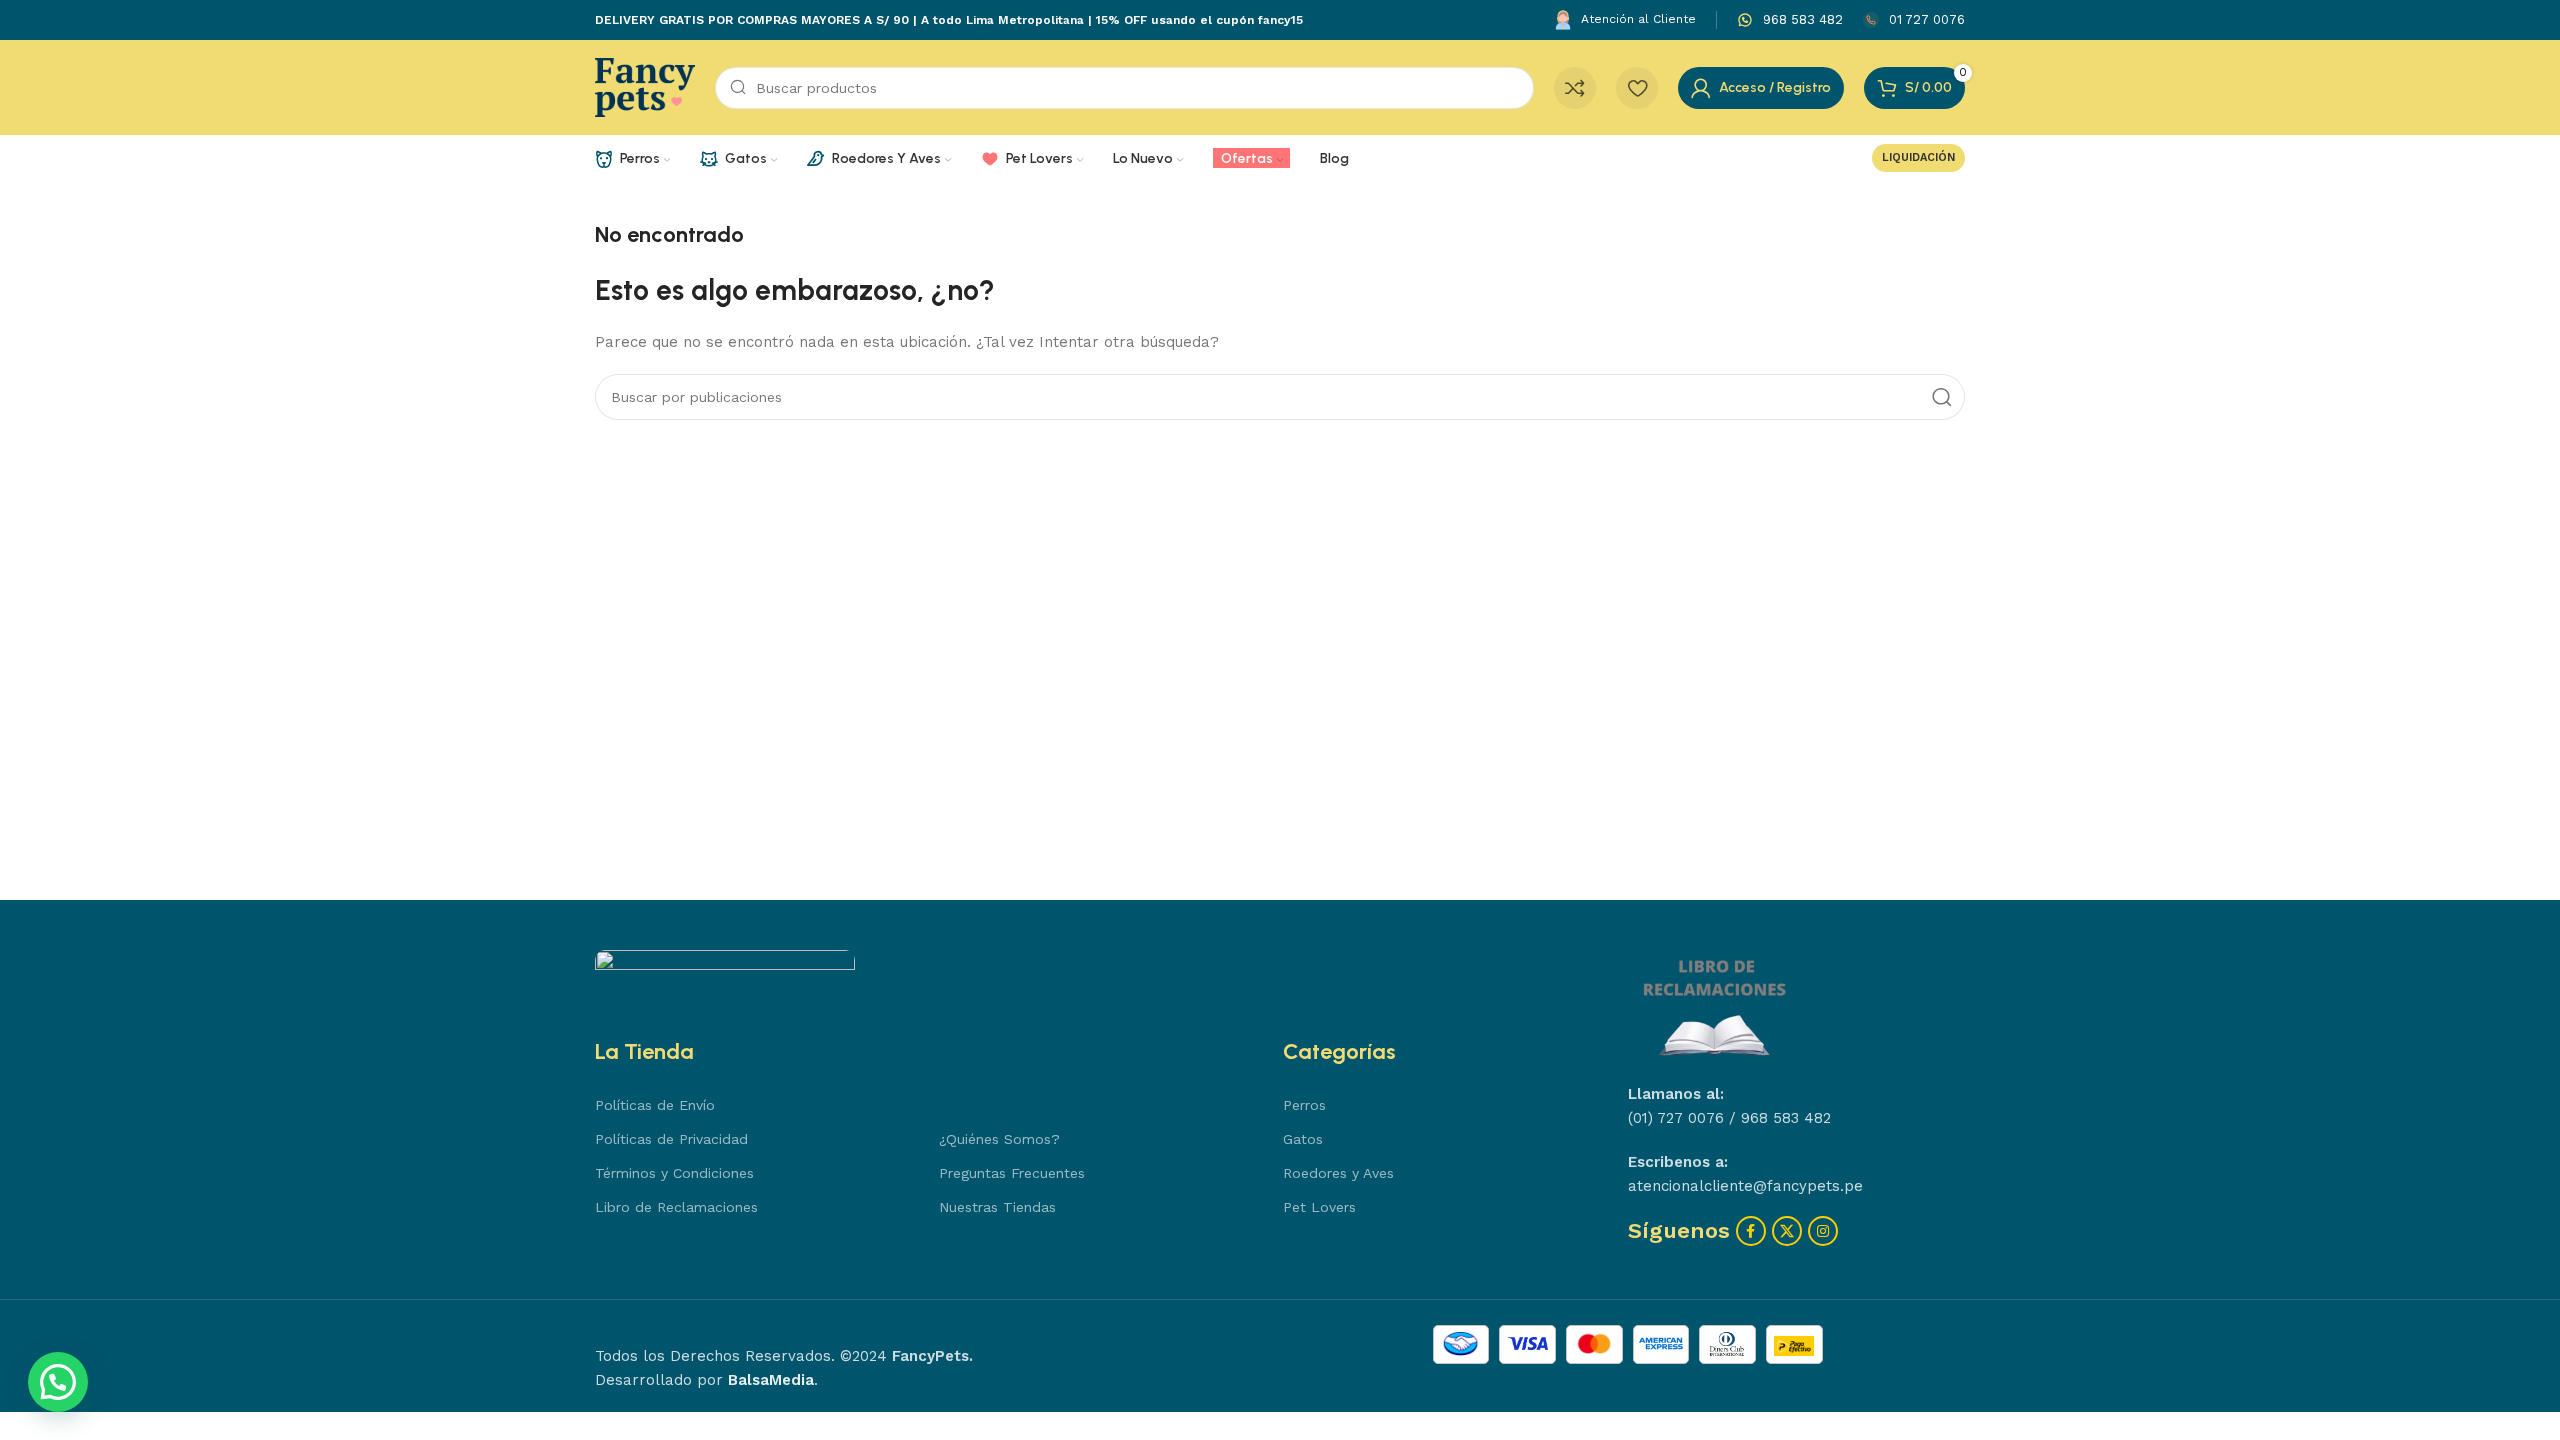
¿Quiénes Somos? (999, 1139)
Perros (1304, 1105)
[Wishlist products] (1637, 88)
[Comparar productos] (1575, 88)
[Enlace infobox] (1790, 20)
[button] (58, 1382)
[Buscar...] (1942, 397)
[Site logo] (645, 86)
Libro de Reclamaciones (676, 1207)
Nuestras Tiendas (997, 1207)
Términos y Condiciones (674, 1173)
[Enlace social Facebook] (1751, 1231)
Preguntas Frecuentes (1012, 1173)
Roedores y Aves (1338, 1173)
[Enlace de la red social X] (1787, 1231)
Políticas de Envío (655, 1105)
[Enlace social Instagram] (1823, 1231)
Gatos (1303, 1139)
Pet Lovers (1319, 1207)
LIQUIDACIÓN (1918, 157)
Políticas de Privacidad (671, 1139)
